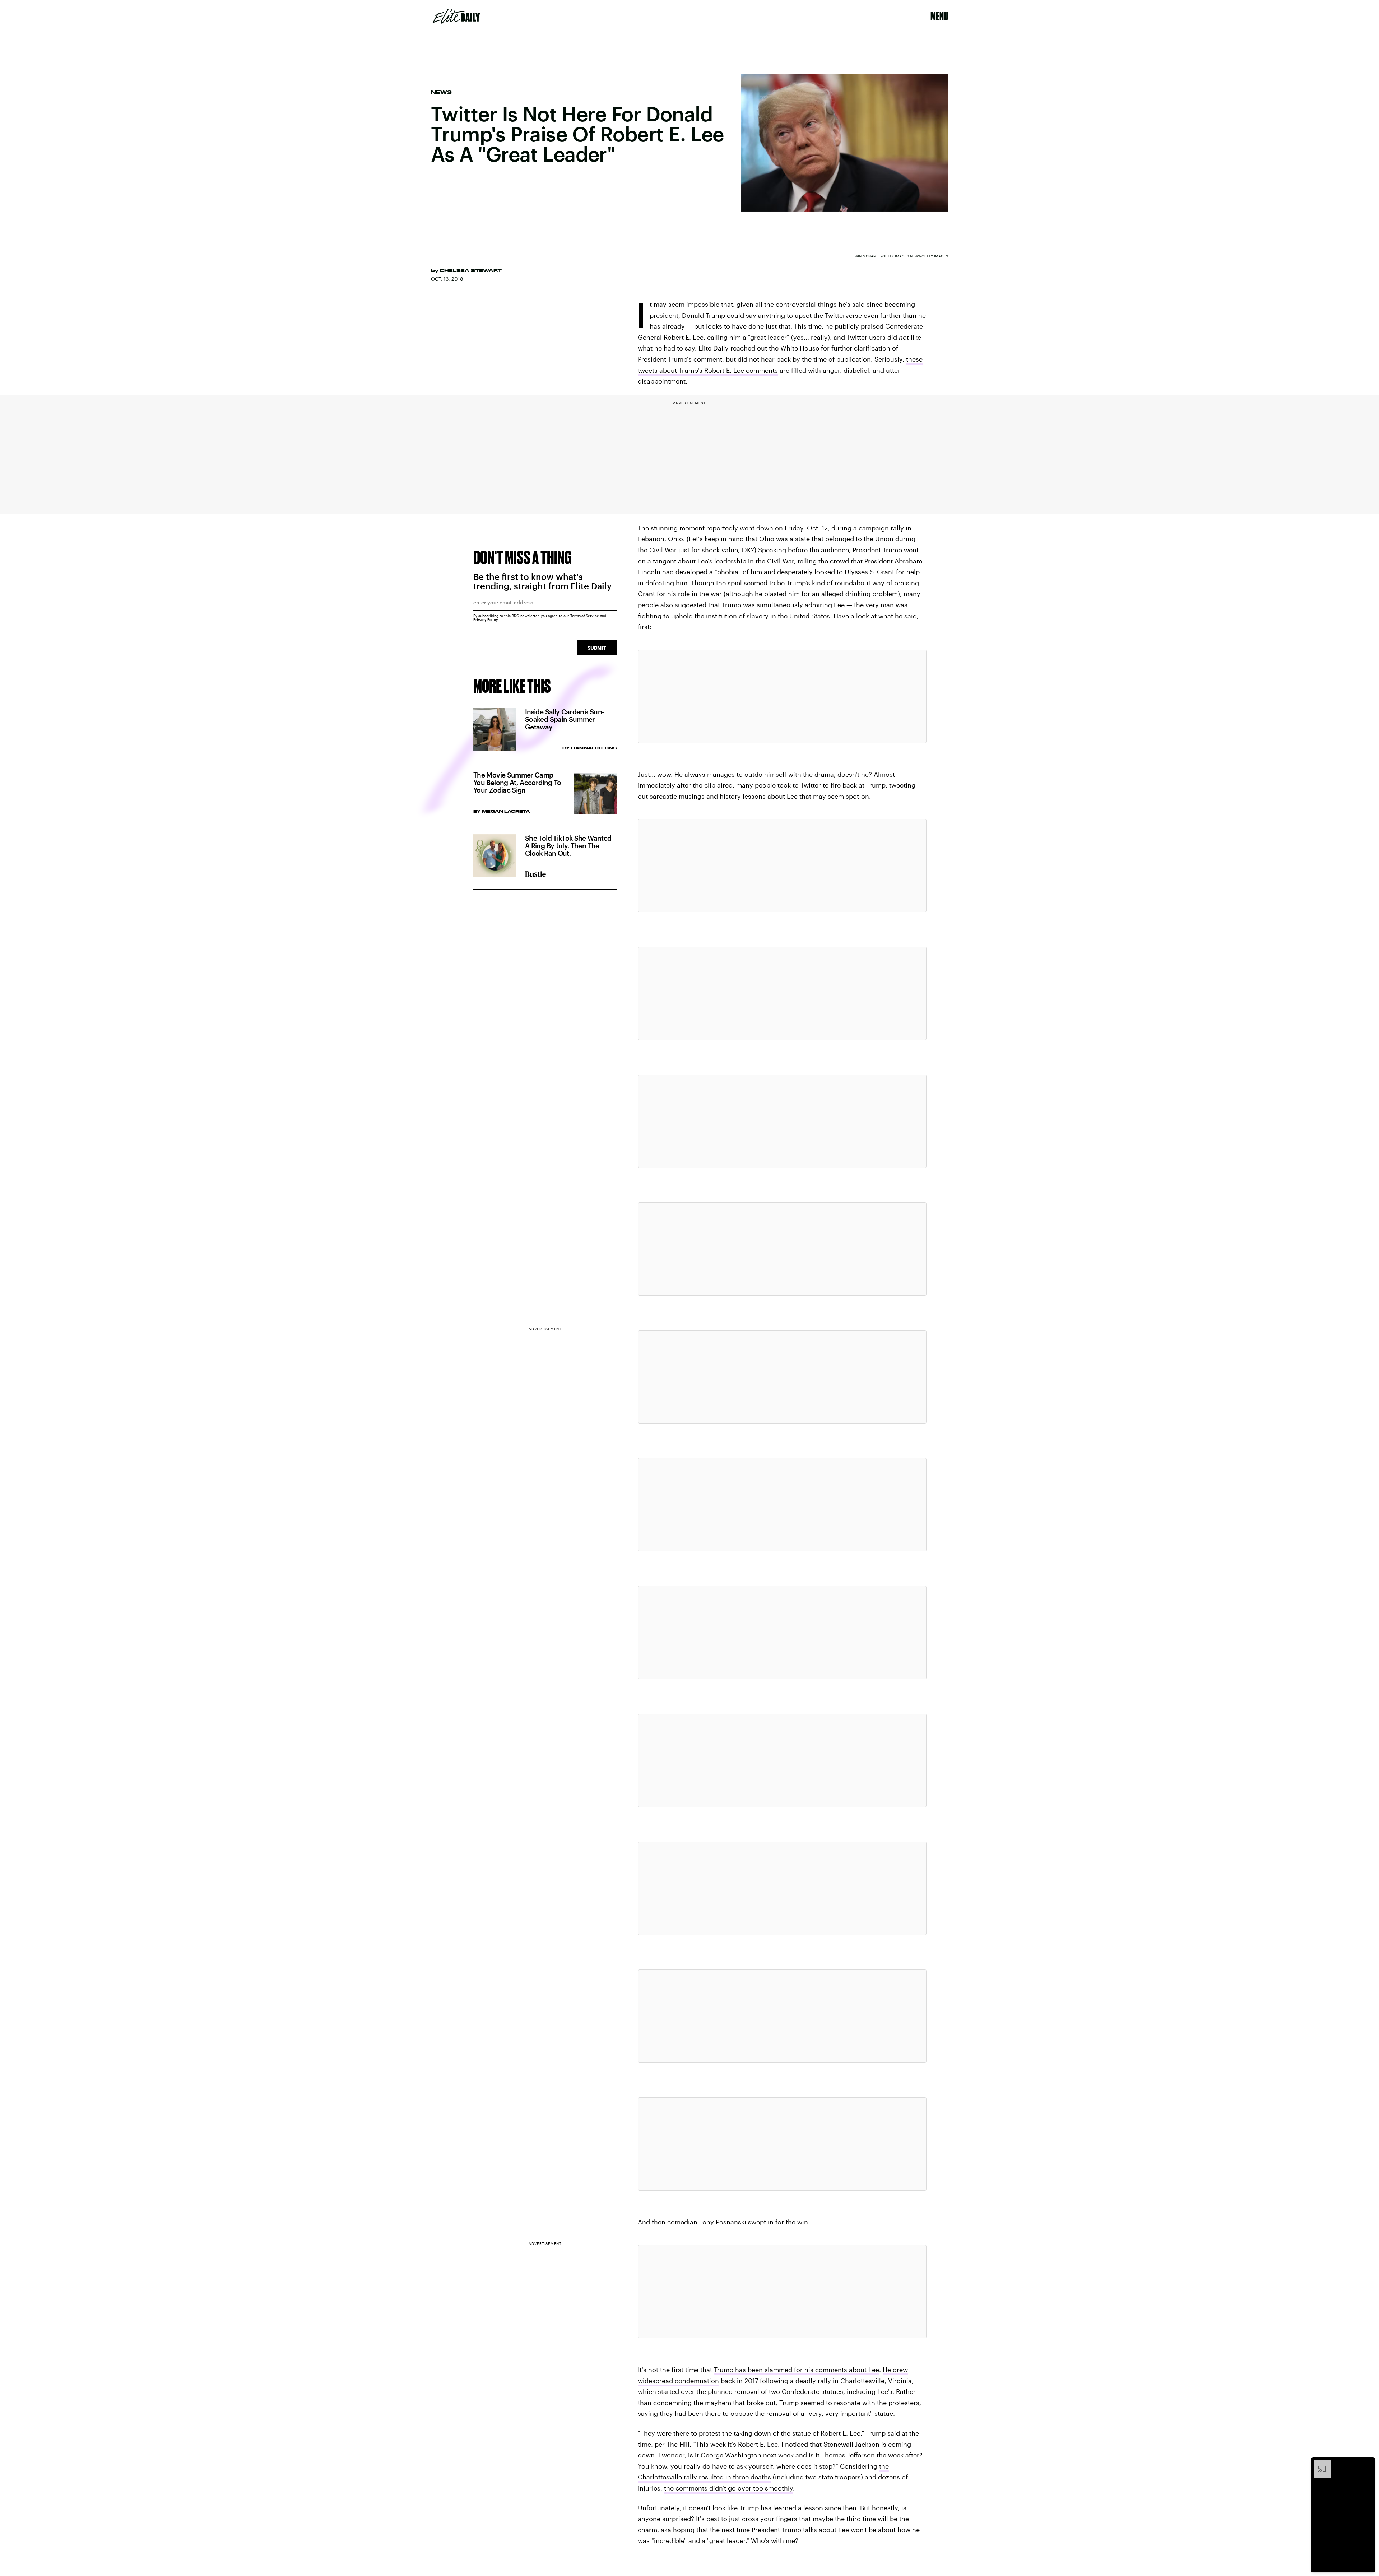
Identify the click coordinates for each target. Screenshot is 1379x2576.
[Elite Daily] (456, 16)
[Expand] (1319, 2464)
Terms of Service (585, 616)
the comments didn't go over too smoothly (728, 2488)
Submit (597, 648)
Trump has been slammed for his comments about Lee (797, 2370)
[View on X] (782, 696)
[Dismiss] (1368, 2464)
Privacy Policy (486, 619)
